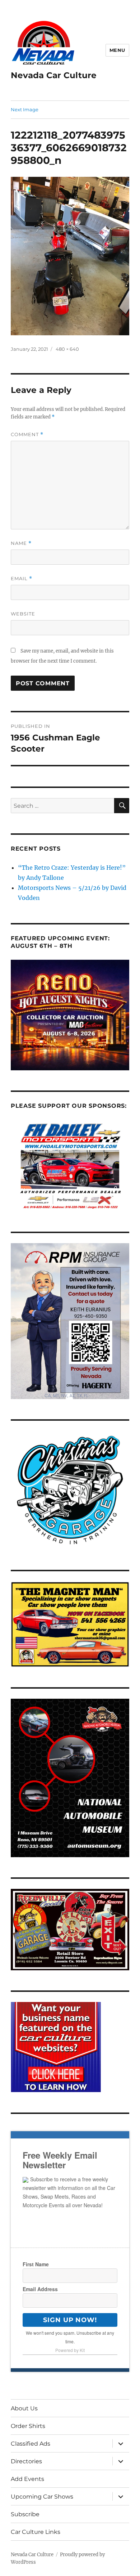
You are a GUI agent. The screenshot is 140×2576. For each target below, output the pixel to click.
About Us (24, 2408)
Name (21, 543)
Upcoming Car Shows (42, 2497)
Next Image (25, 109)
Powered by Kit (70, 2350)
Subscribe (25, 2514)
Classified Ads (31, 2444)
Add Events (27, 2479)
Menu (117, 50)
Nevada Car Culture (54, 75)
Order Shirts (28, 2426)
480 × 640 (67, 349)
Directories (26, 2461)
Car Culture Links (36, 2532)
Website (23, 614)
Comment (27, 434)
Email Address (40, 2289)
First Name (36, 2264)
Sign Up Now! (70, 2320)
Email (22, 579)
